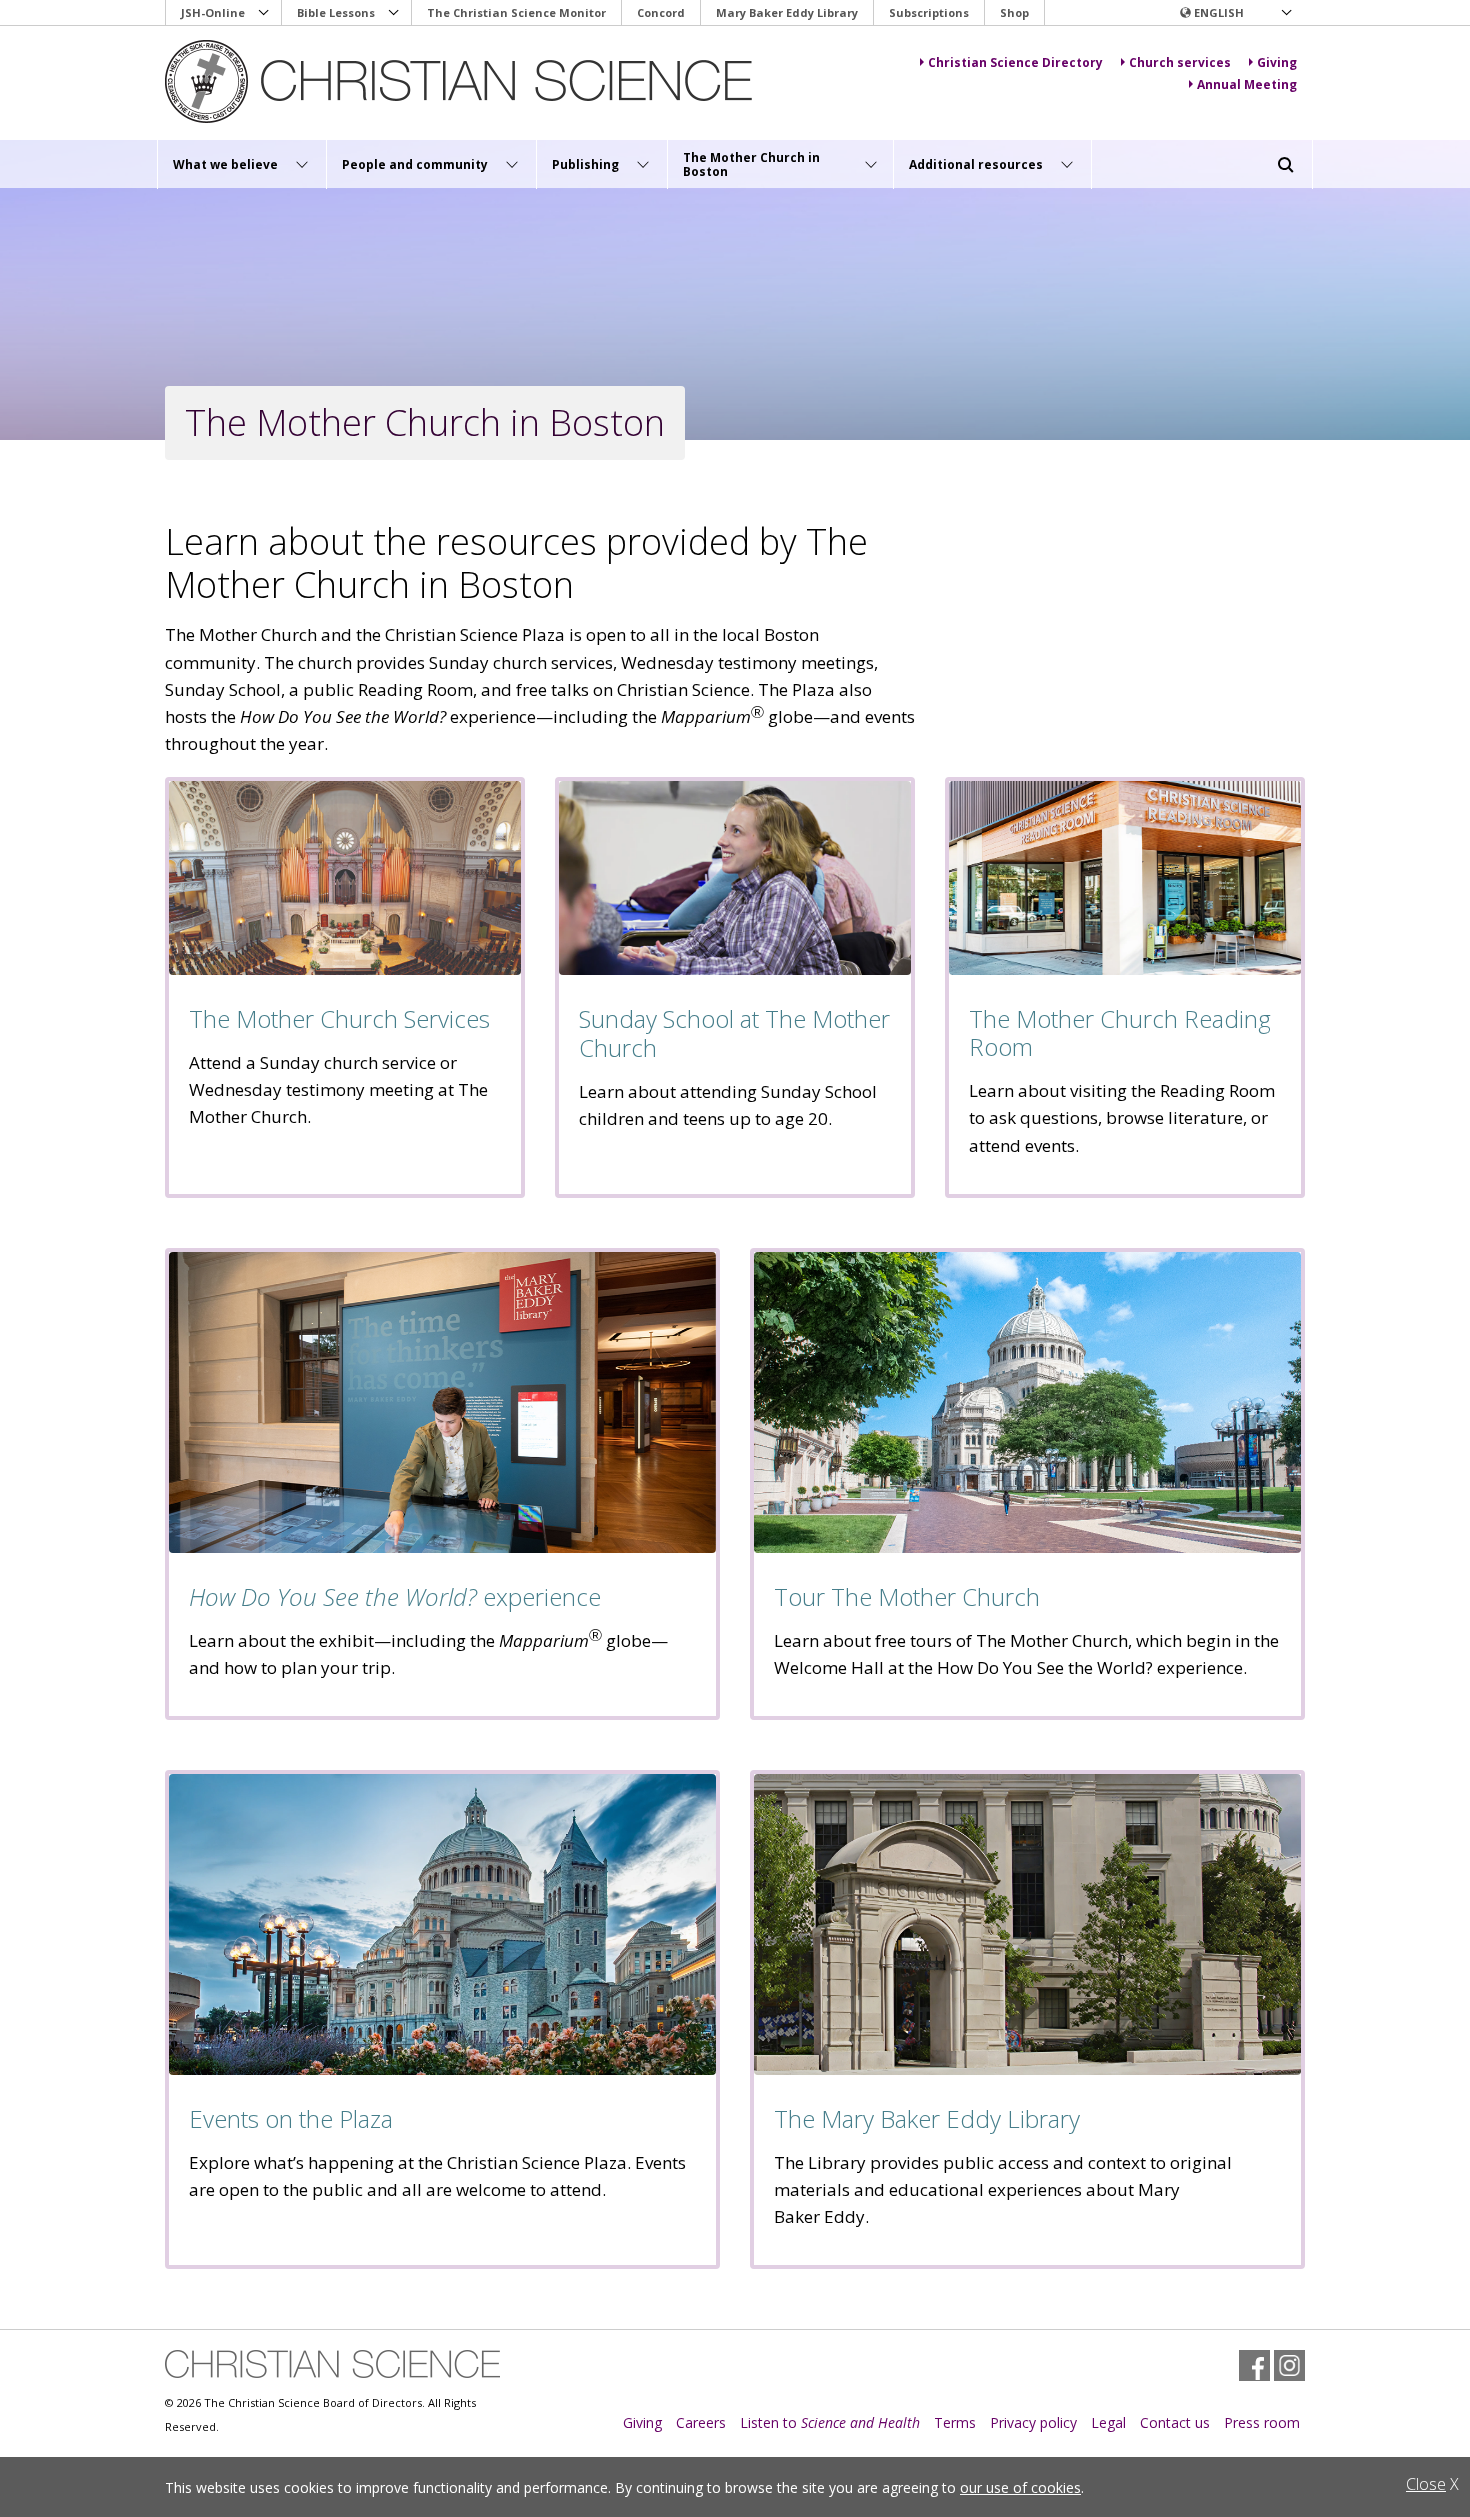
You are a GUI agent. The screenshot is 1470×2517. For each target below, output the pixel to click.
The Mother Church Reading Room (1120, 1033)
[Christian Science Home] (461, 81)
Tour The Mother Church (907, 1596)
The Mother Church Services (339, 1018)
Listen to (830, 2422)
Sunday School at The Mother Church (734, 1033)
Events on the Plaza (291, 2118)
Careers (701, 2422)
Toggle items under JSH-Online (264, 13)
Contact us (1175, 2422)
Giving (642, 2422)
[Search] (1286, 165)
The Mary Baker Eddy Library (927, 2118)
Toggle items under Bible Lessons (394, 13)
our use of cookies (1020, 2487)
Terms (955, 2422)
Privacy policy (1033, 2422)
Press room (1262, 2422)
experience (395, 1596)
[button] (1235, 13)
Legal (1108, 2422)
